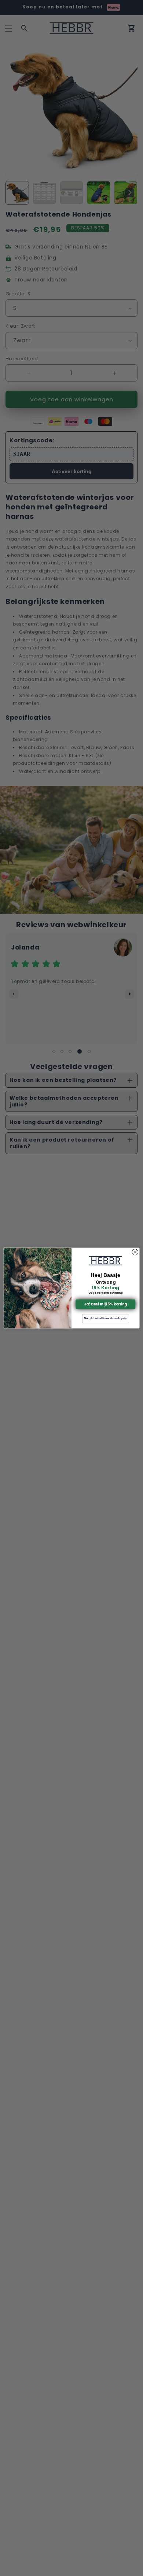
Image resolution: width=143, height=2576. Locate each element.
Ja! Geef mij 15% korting (105, 1304)
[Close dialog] (135, 1252)
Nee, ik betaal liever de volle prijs (105, 1319)
